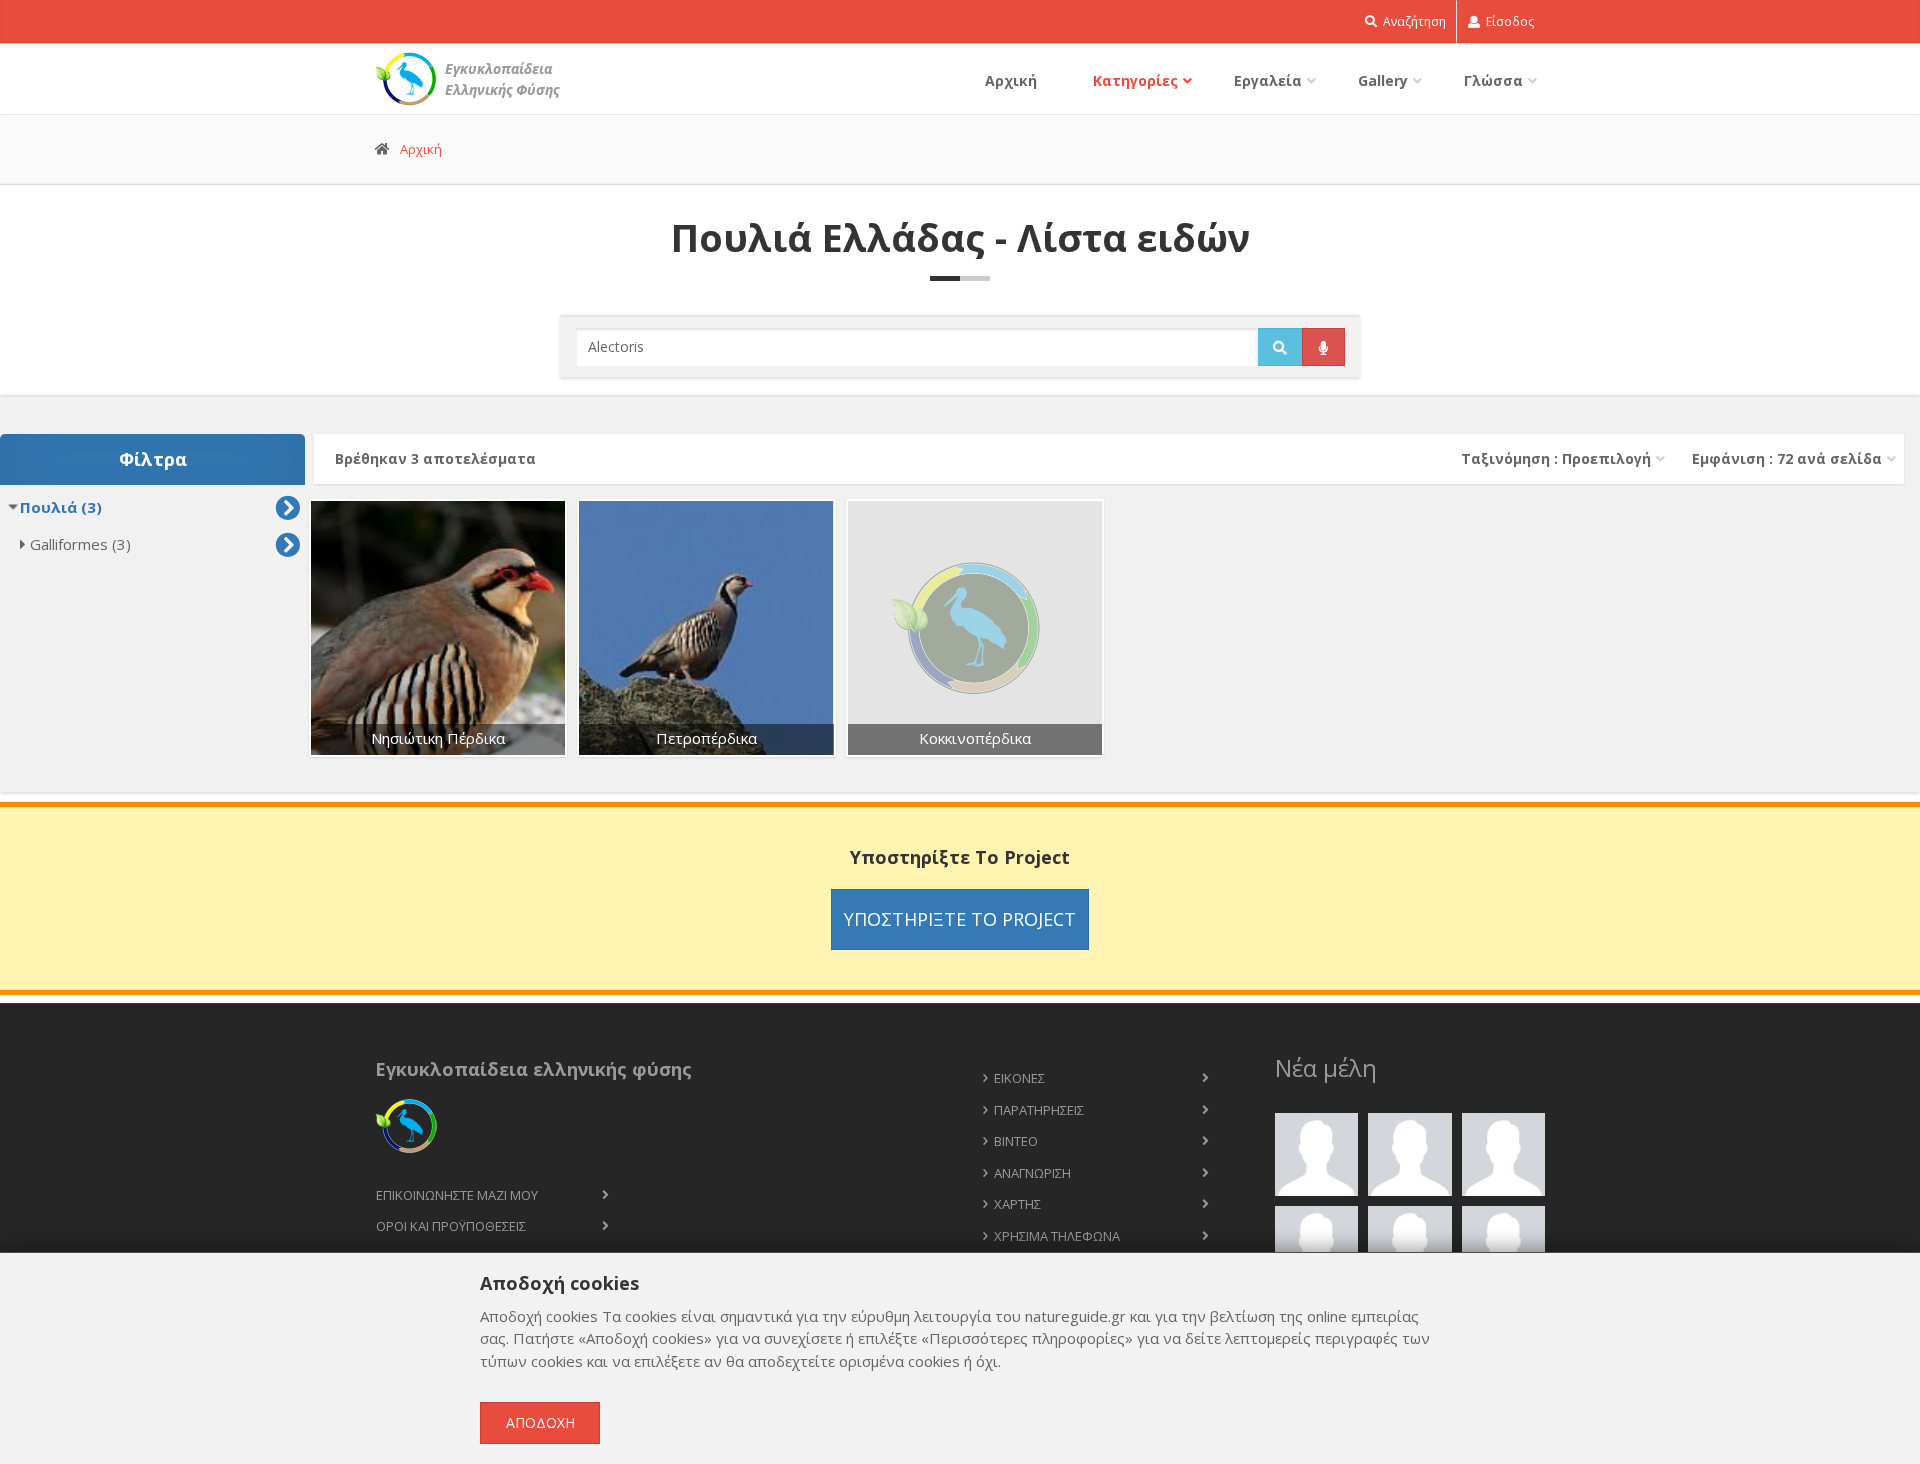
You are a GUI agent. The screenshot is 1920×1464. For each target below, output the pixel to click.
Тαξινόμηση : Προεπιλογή (1556, 458)
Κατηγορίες (1135, 80)
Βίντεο (1016, 1141)
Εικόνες (1019, 1078)
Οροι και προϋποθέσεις (451, 1226)
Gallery (1383, 80)
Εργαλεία (1268, 80)
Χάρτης (1017, 1204)
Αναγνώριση (1032, 1173)
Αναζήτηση (1413, 21)
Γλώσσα (1493, 80)
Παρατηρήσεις (1039, 1110)
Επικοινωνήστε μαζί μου (457, 1195)
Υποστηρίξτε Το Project (960, 919)
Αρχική (1011, 80)
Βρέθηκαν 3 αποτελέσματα (435, 458)
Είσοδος (1508, 21)
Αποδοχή (540, 1422)
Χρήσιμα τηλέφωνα (1057, 1236)
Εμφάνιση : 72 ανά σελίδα (1787, 458)
